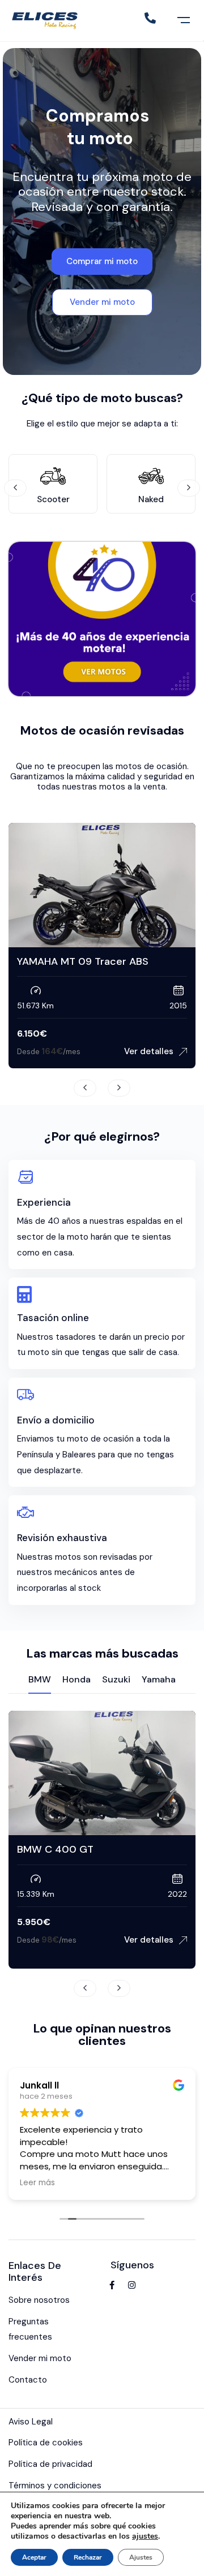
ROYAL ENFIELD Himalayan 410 (121, 961)
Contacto (28, 2380)
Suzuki (116, 1679)
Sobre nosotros (39, 2300)
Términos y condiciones (55, 2486)
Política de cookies (46, 2443)
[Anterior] (15, 488)
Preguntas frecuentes (30, 2329)
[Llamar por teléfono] (150, 18)
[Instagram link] (131, 2285)
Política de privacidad (50, 2464)
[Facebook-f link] (112, 2285)
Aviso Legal (31, 2422)
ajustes (145, 2536)
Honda (76, 1679)
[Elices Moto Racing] (46, 20)
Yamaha (159, 1679)
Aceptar (34, 2557)
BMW (40, 1679)
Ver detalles (106, 1940)
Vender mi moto (40, 2358)
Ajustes (141, 2557)
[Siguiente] (189, 488)
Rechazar (88, 2557)
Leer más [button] (37, 2183)
